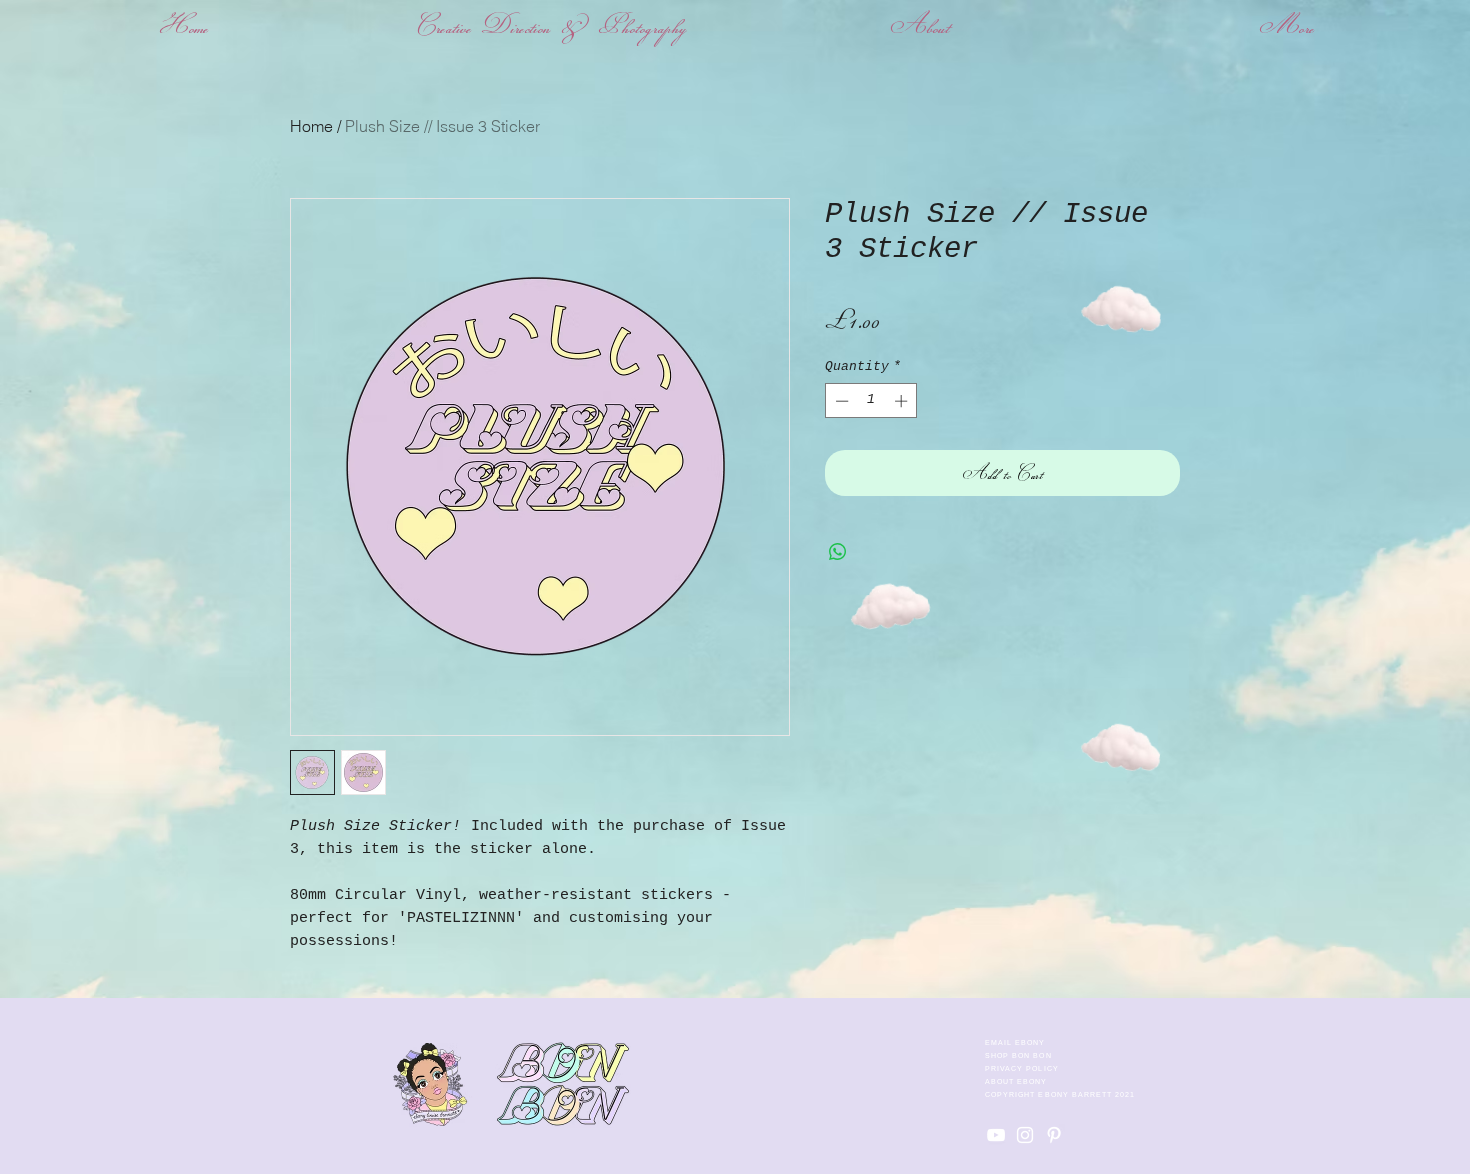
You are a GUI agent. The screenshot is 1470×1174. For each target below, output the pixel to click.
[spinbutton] (871, 401)
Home (311, 126)
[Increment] (903, 401)
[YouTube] (996, 1135)
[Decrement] (840, 401)
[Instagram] (1025, 1135)
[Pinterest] (1054, 1135)
